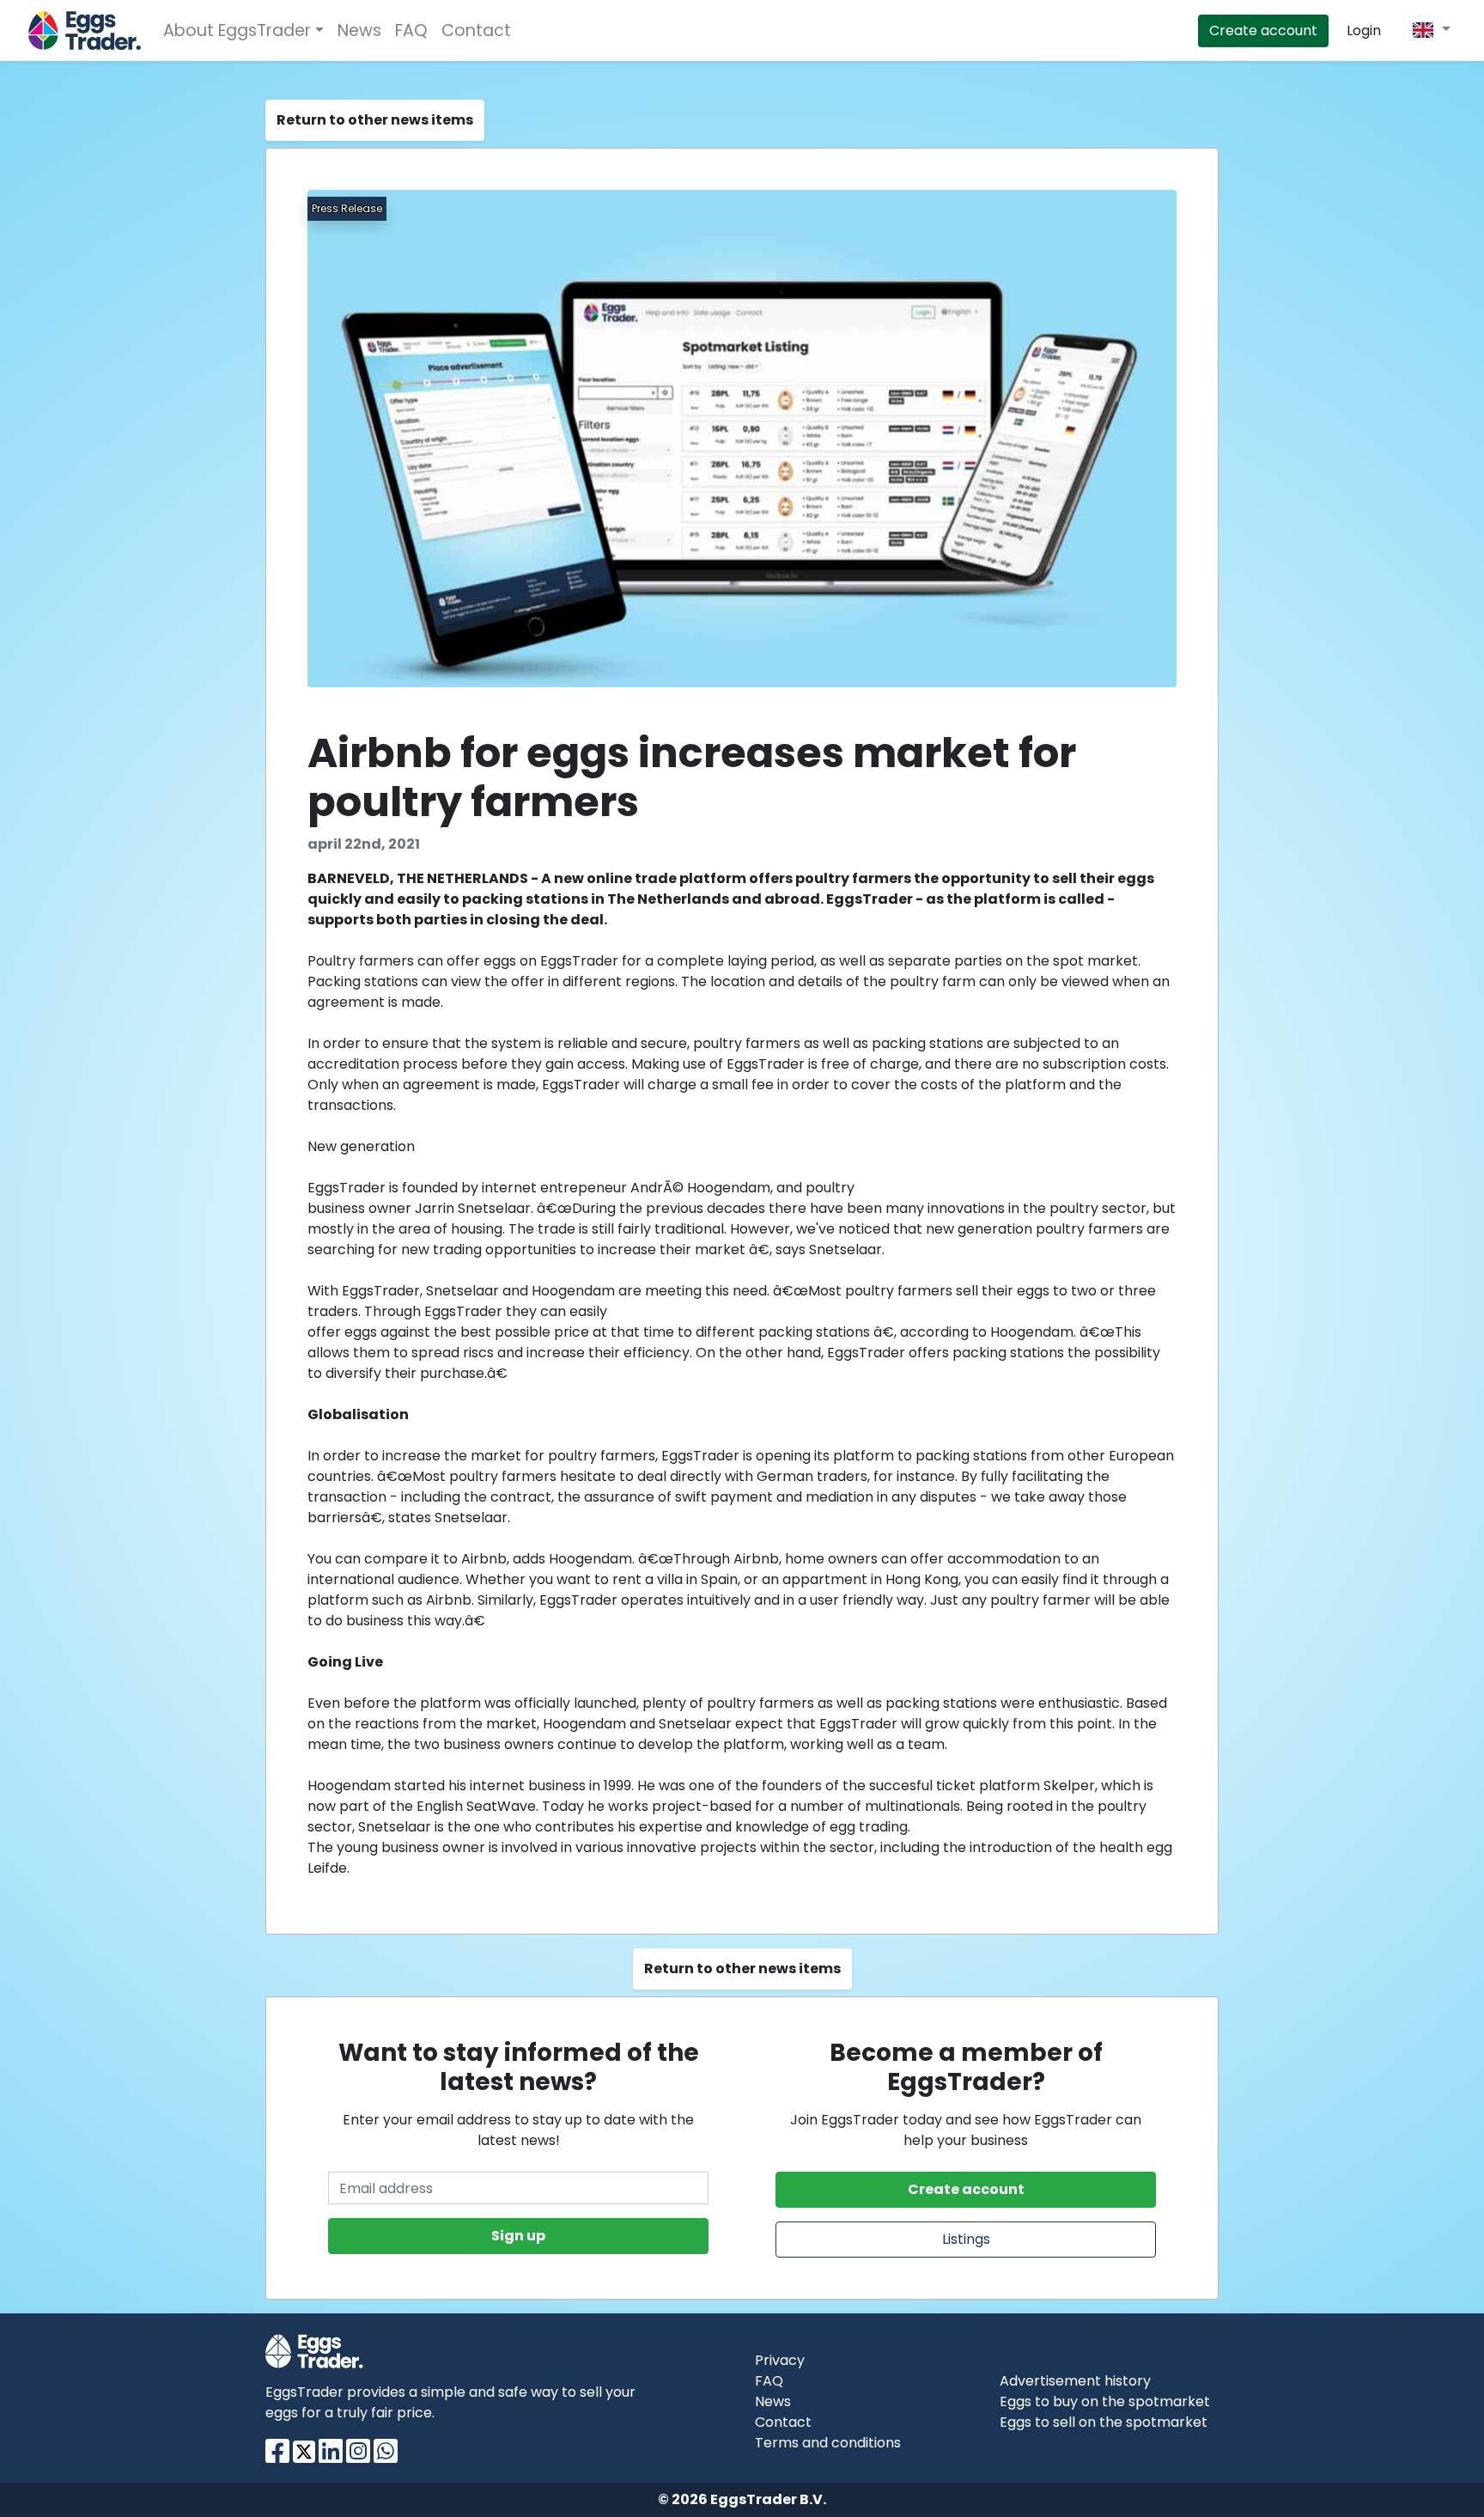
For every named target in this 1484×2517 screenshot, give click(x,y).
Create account (1263, 30)
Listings (966, 2239)
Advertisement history (1075, 2381)
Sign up (518, 2236)
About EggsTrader (237, 30)
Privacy (780, 2360)
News (359, 30)
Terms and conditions (828, 2443)
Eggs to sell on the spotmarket (1104, 2422)
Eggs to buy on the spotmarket (1105, 2401)
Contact (476, 30)
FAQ (411, 30)
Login (1364, 30)
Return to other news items (375, 120)
